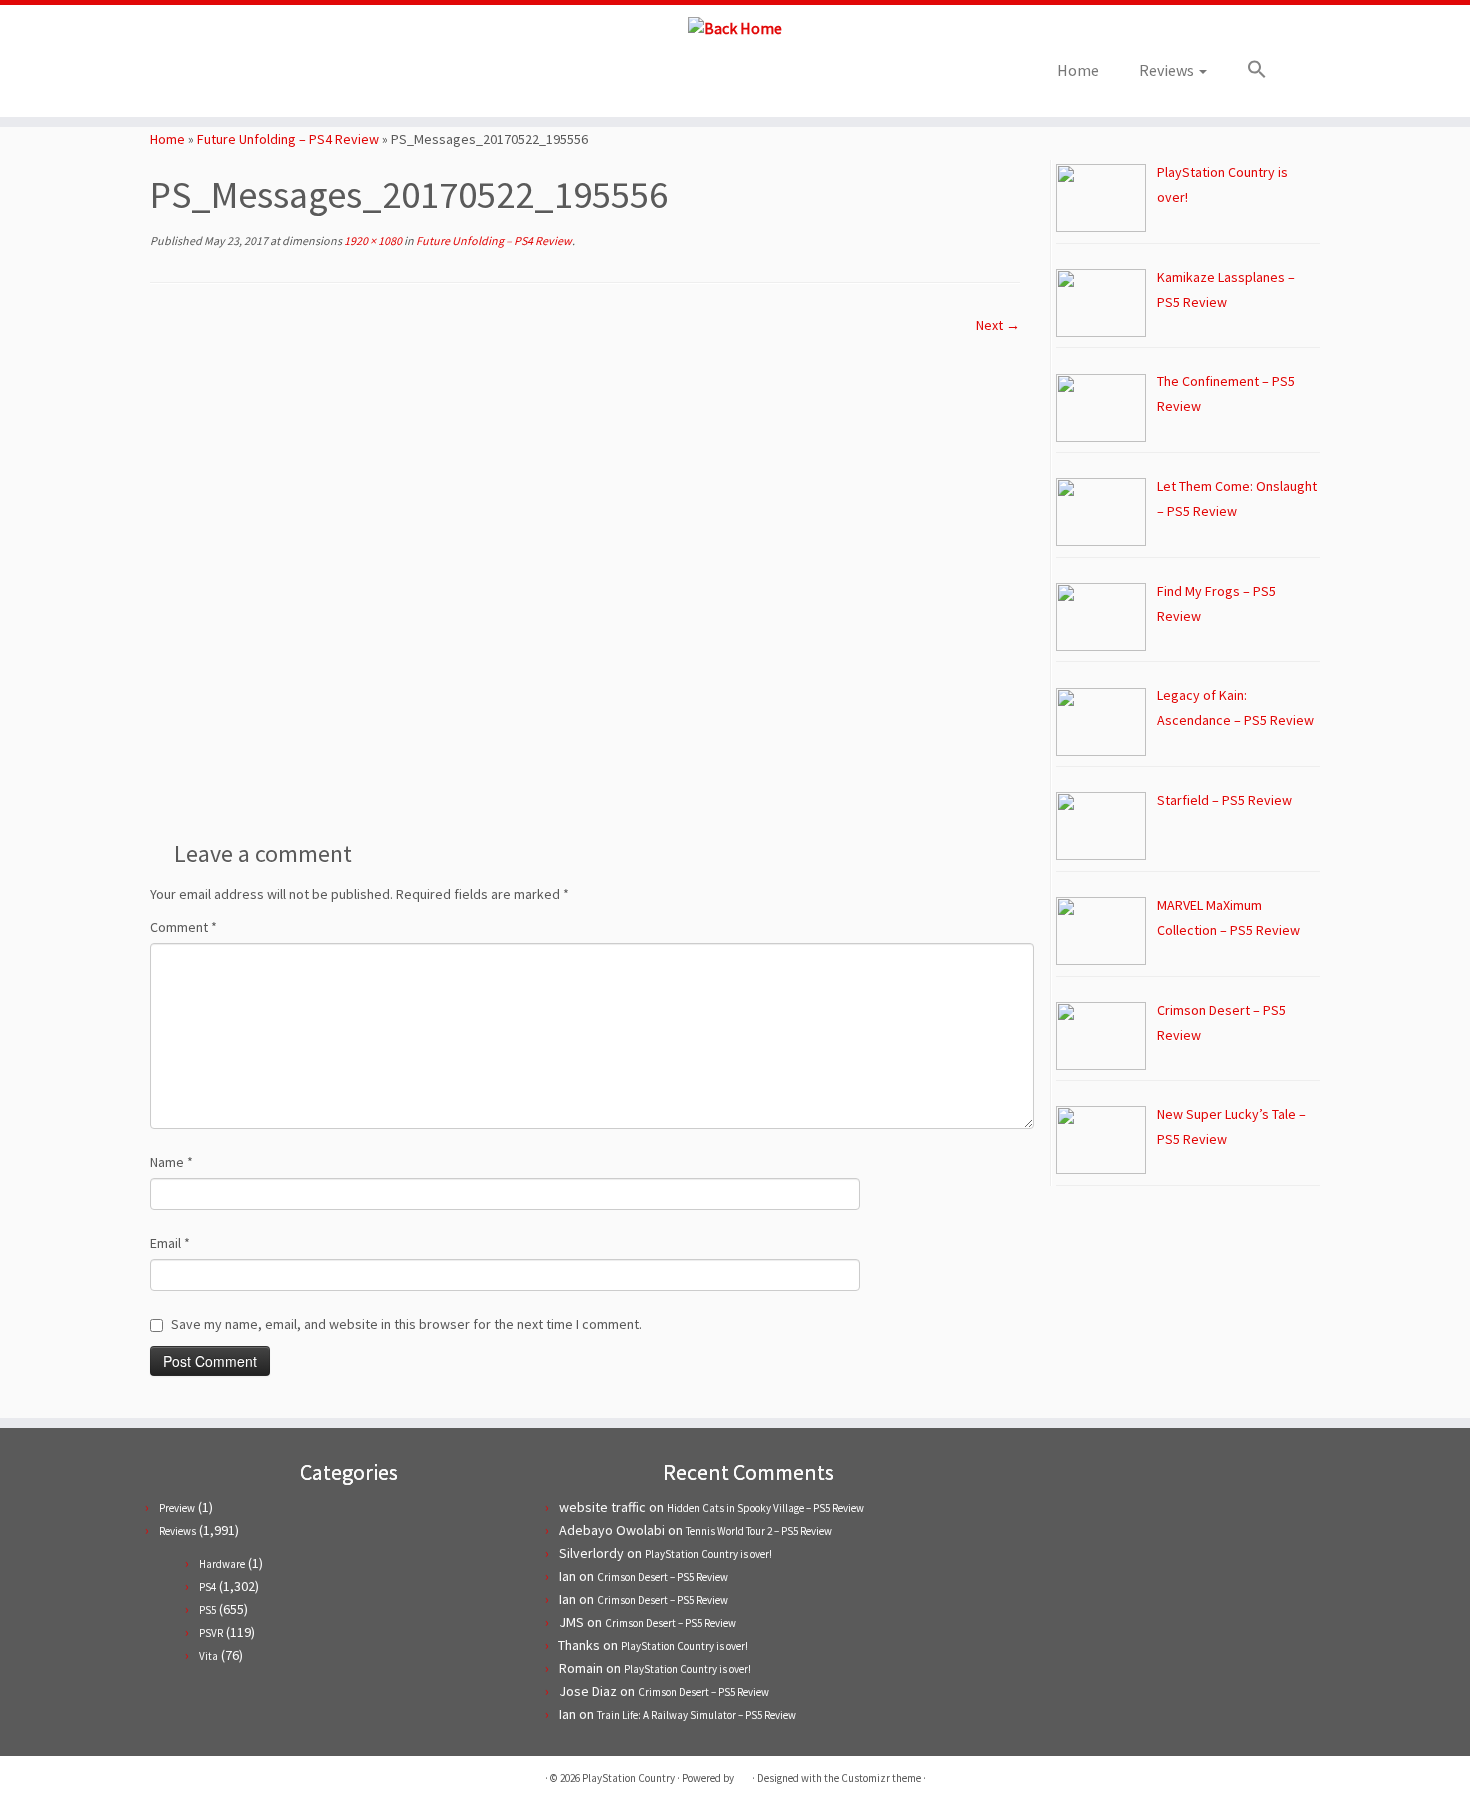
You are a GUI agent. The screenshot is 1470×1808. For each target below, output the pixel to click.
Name (171, 1162)
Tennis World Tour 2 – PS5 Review (759, 1531)
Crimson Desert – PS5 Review (662, 1577)
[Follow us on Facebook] (248, 76)
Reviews (1168, 70)
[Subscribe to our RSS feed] (275, 76)
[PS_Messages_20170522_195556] (585, 579)
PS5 (207, 1610)
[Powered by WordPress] (743, 1774)
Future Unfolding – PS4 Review (288, 139)
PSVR (211, 1633)
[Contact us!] (329, 76)
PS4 (207, 1587)
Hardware (222, 1564)
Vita (208, 1656)
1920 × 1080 (372, 240)
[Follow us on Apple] (302, 76)
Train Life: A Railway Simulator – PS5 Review (696, 1715)
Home (1078, 70)
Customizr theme (881, 1778)
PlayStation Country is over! (708, 1554)
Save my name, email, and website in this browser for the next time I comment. (406, 1324)
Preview (177, 1508)
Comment (183, 927)
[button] (1247, 70)
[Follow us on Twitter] (221, 76)
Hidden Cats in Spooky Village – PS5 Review (765, 1508)
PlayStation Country (628, 1778)
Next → (998, 325)
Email (170, 1243)
